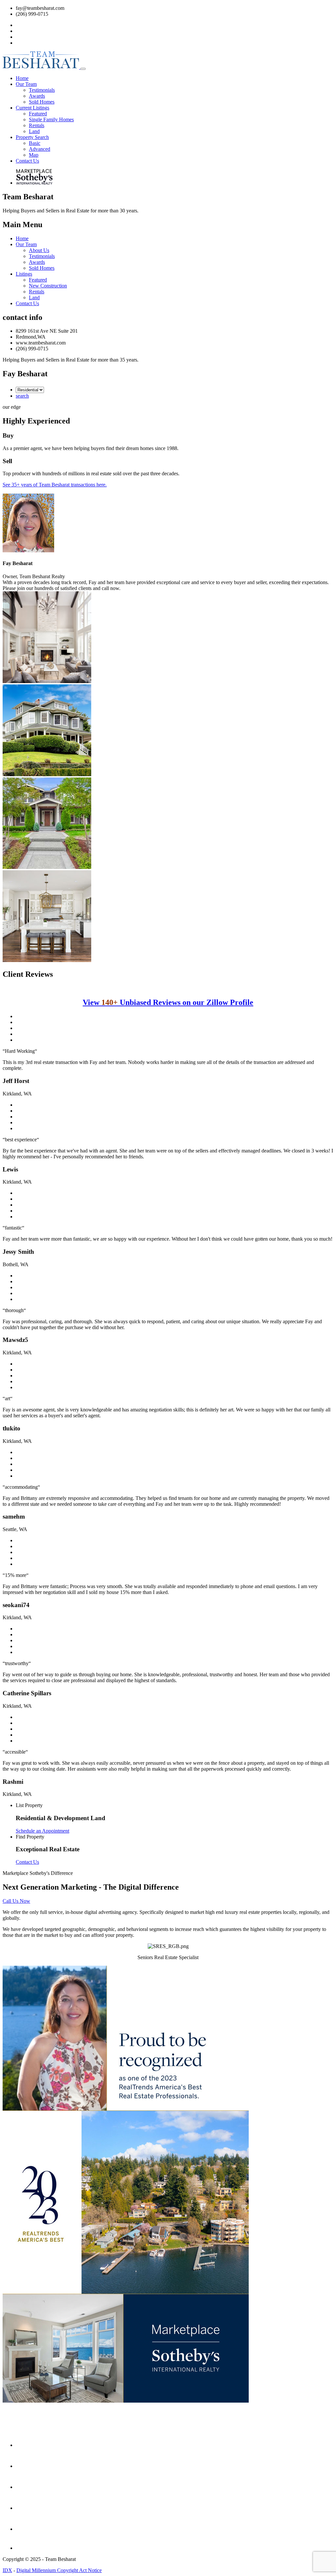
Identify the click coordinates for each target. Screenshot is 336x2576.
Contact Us (27, 303)
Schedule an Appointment (42, 1831)
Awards (37, 96)
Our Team (26, 244)
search (22, 396)
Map (34, 155)
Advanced (40, 149)
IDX (7, 2570)
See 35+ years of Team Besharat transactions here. (55, 485)
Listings (24, 274)
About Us (39, 250)
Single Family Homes (51, 119)
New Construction (48, 286)
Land (34, 131)
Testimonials (42, 90)
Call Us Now (16, 1901)
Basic (35, 143)
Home (22, 238)
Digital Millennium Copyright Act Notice (59, 2570)
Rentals (37, 125)
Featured (38, 114)
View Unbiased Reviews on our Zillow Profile (168, 1002)
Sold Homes (42, 102)
